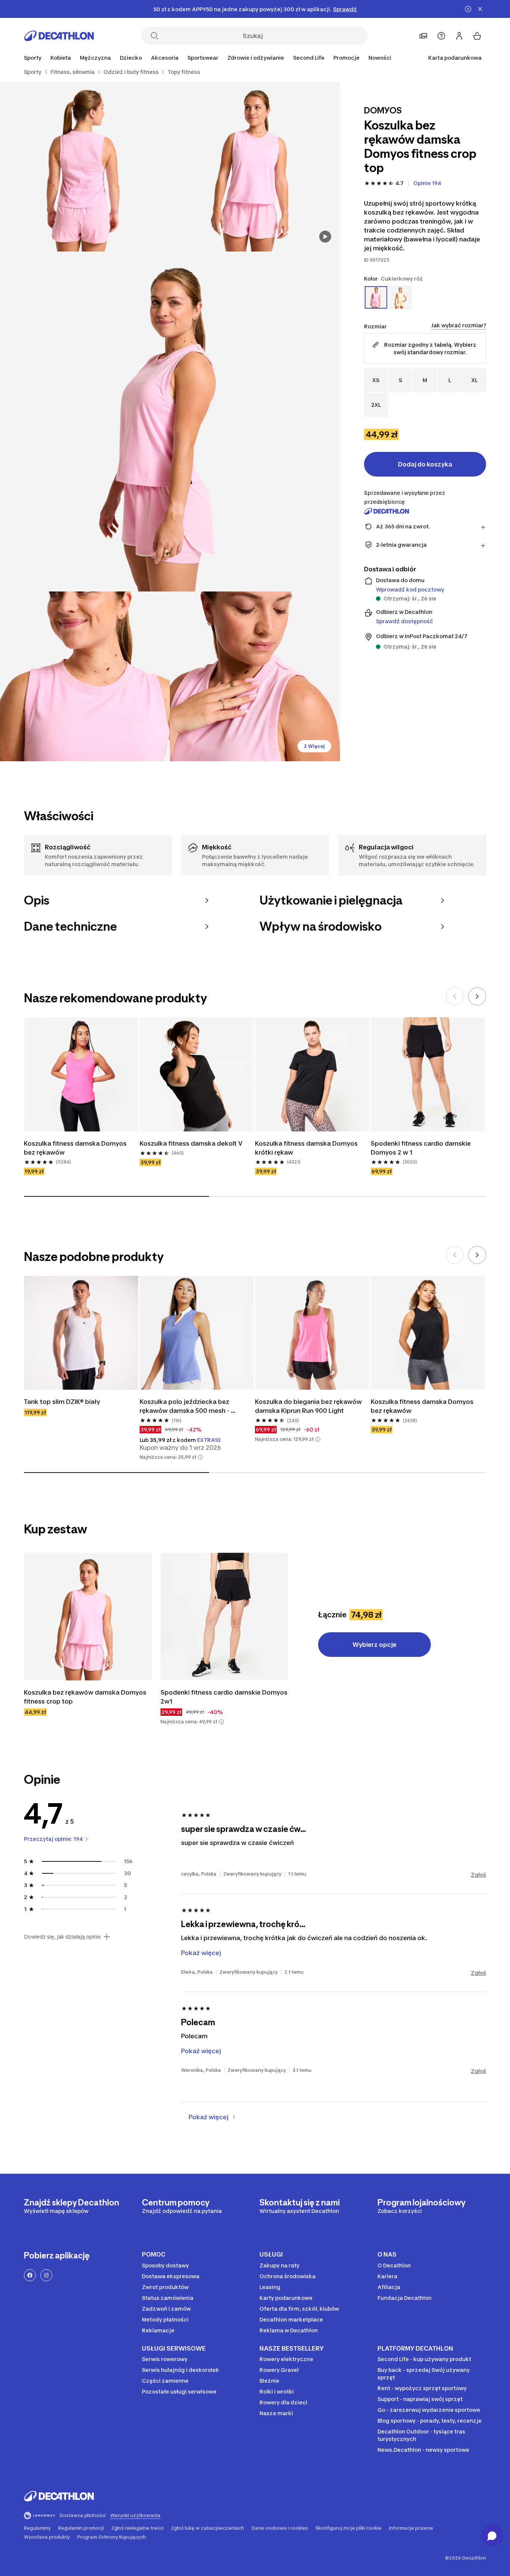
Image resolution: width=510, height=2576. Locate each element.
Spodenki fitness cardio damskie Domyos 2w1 (224, 1697)
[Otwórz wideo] (325, 237)
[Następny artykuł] (477, 996)
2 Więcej (314, 746)
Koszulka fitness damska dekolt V (191, 1143)
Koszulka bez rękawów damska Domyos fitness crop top (86, 1697)
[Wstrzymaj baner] (468, 9)
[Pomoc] (441, 36)
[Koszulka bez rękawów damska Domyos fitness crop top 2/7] (85, 167)
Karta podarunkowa (455, 58)
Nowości (380, 58)
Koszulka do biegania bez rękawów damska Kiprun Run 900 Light (309, 1406)
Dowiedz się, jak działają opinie (62, 1937)
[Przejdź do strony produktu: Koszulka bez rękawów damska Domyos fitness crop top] (88, 1617)
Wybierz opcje (374, 1645)
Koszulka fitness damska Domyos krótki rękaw (307, 1148)
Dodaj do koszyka (425, 464)
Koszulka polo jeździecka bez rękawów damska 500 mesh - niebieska (185, 1406)
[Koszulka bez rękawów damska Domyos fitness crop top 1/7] (255, 167)
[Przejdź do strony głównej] (59, 36)
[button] (200, 1457)
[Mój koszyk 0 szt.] (477, 36)
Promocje (346, 58)
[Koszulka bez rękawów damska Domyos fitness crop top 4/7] (85, 676)
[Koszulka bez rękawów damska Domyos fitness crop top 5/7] (255, 676)
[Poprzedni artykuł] (455, 996)
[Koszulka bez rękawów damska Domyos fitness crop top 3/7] (170, 421)
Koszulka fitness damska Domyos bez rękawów (76, 1148)
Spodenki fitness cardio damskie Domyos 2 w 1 (422, 1148)
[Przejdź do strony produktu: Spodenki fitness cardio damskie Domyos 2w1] (224, 1617)
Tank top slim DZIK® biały (62, 1402)
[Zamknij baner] (480, 9)
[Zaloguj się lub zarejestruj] (459, 36)
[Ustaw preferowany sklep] (423, 36)
